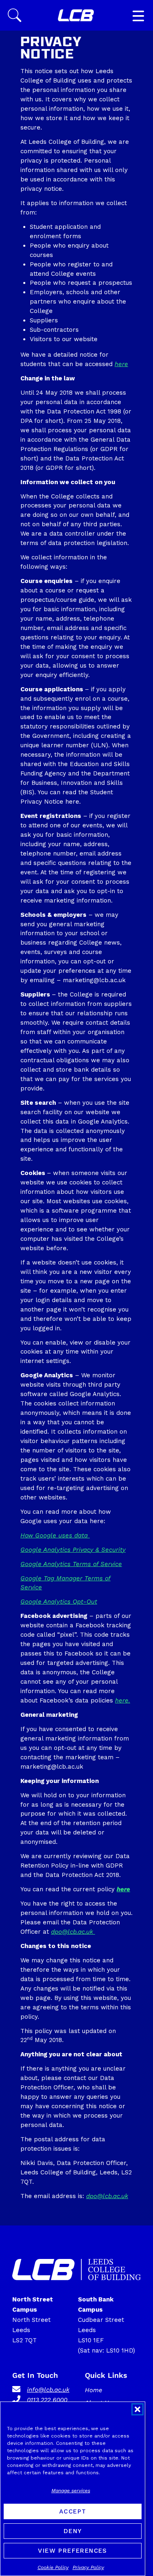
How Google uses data (55, 1535)
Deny (73, 2531)
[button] (137, 2409)
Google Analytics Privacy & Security (73, 1550)
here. (123, 1700)
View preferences (72, 2551)
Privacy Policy (88, 2567)
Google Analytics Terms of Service (71, 1564)
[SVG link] (76, 16)
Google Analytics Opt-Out (59, 1602)
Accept (73, 2511)
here (121, 364)
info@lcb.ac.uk (48, 2390)
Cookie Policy (53, 2567)
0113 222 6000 (47, 2400)
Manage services (71, 2491)
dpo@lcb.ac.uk (73, 1932)
